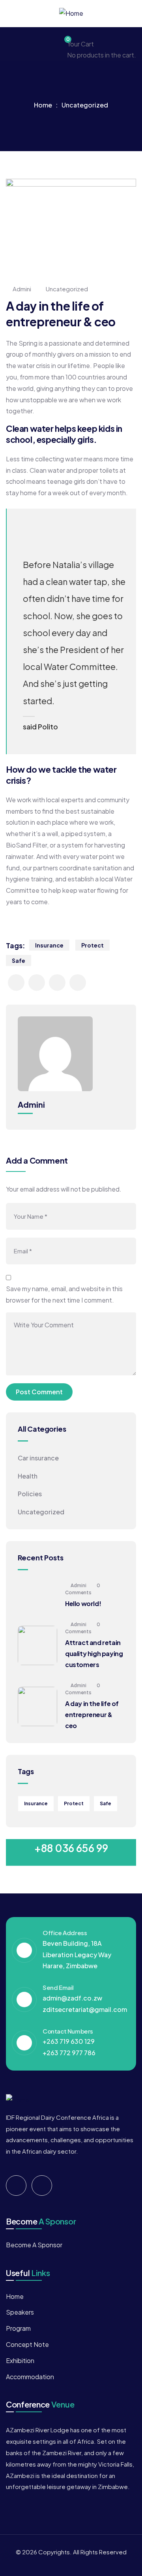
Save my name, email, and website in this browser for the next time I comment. (64, 1294)
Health (28, 1476)
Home (43, 105)
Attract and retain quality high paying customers (94, 1653)
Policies (30, 1494)
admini (22, 289)
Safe (19, 960)
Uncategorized (85, 105)
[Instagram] (42, 2186)
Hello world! (83, 1604)
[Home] (71, 14)
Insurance (49, 945)
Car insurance (38, 1458)
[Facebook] (16, 2186)
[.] (9, 44)
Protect (92, 945)
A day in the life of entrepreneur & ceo (92, 1715)
